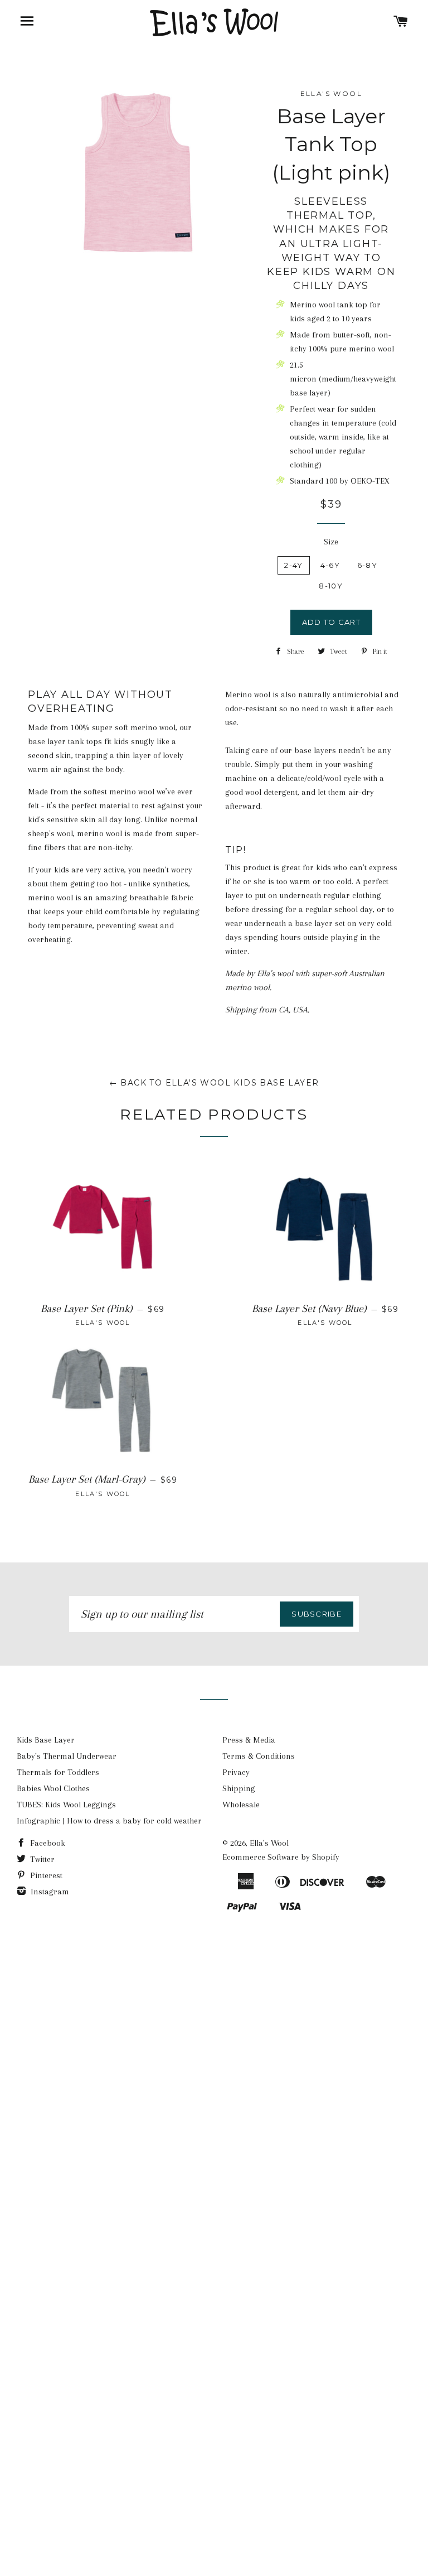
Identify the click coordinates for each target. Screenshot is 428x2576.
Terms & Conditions (259, 1756)
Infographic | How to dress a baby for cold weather (109, 1821)
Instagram (49, 1892)
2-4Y (293, 565)
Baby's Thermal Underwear (67, 1756)
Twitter (41, 1859)
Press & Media (249, 1740)
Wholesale (241, 1805)
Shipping (239, 1788)
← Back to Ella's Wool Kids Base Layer (214, 1083)
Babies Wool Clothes (53, 1788)
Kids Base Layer (46, 1740)
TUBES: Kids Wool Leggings (66, 1805)
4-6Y (330, 565)
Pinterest (45, 1875)
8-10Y (331, 586)
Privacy (236, 1772)
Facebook (47, 1843)
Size (331, 542)
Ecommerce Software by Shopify (281, 1857)
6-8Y (367, 565)
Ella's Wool (269, 1843)
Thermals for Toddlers (58, 1772)
